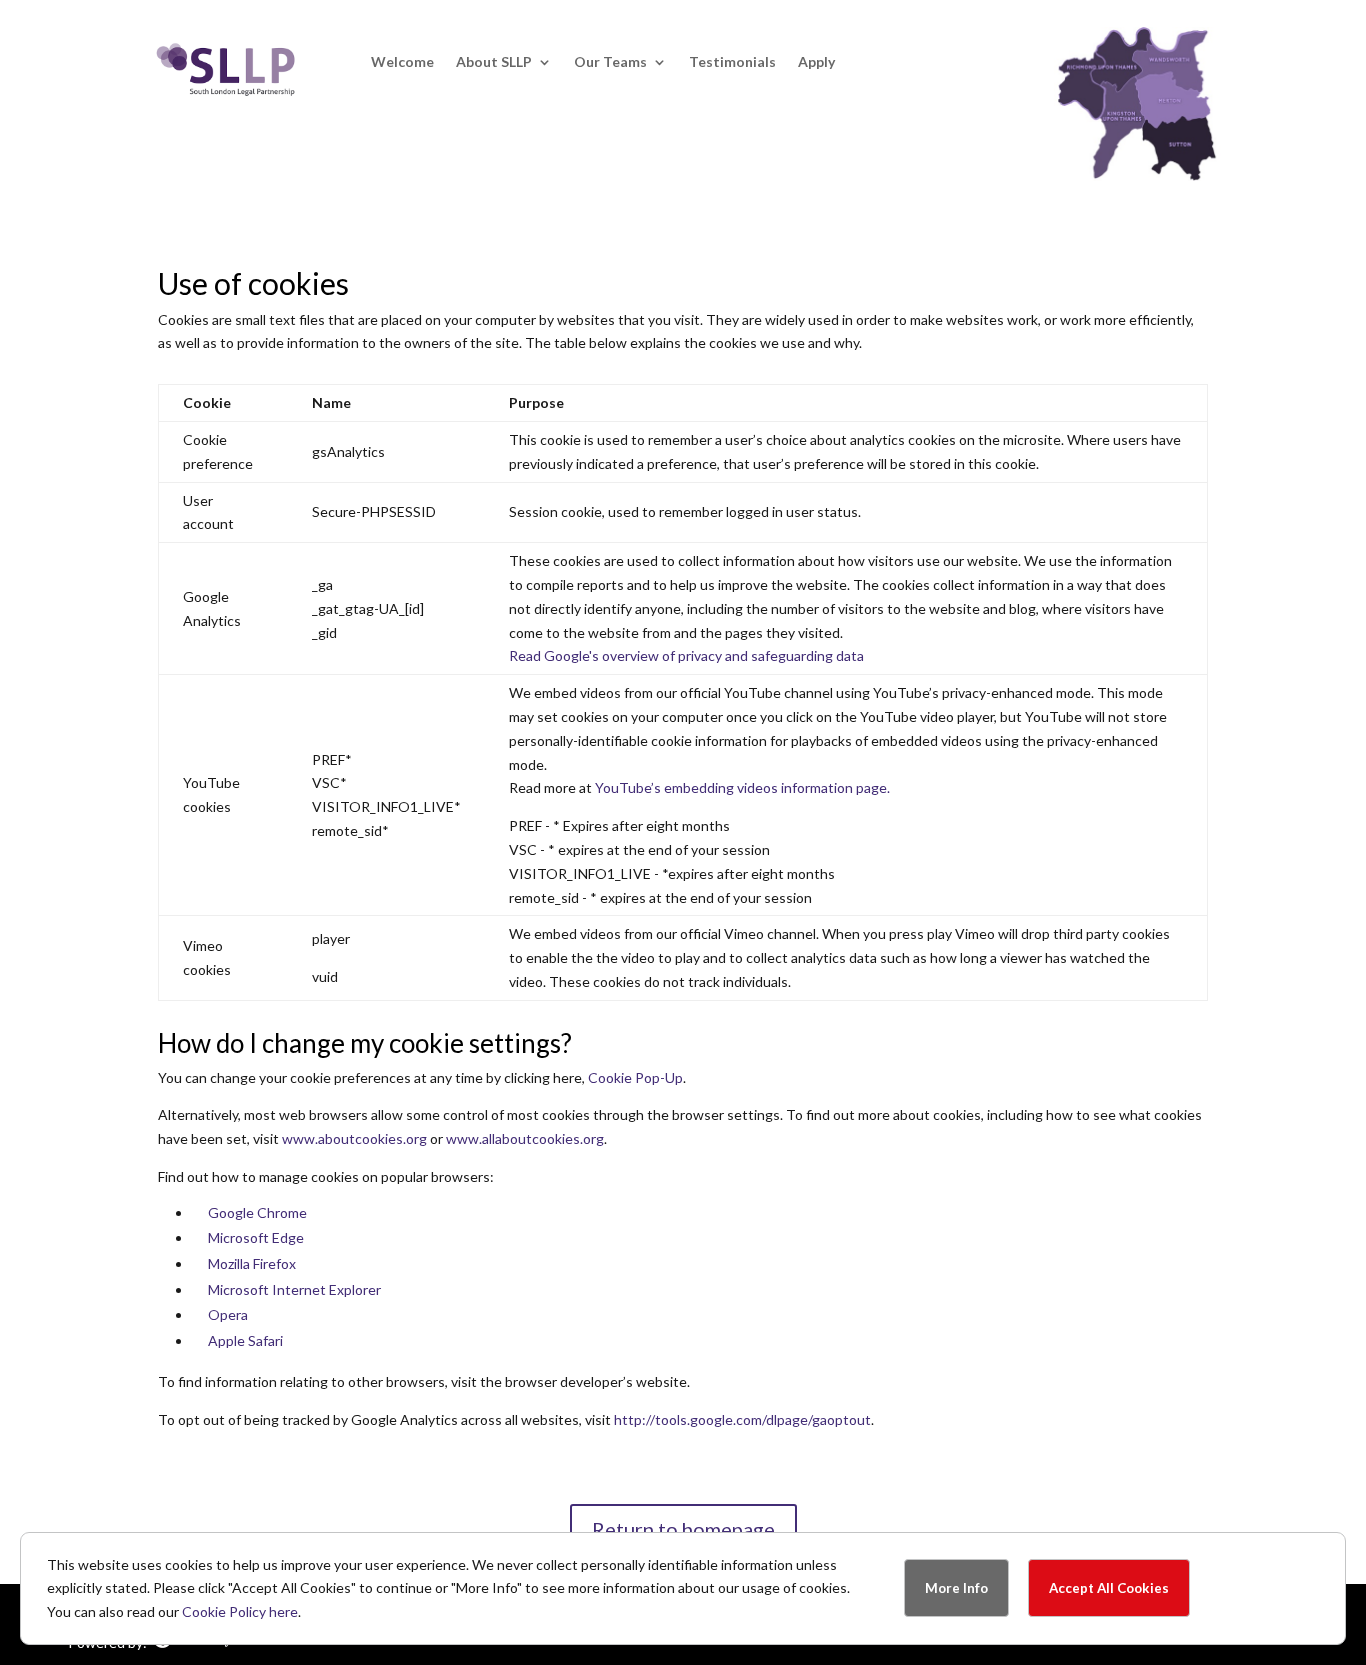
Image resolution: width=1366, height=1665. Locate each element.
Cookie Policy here (240, 1611)
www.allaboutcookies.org (525, 1138)
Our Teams (610, 62)
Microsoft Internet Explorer (294, 1289)
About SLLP (494, 62)
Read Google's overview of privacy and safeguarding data (686, 655)
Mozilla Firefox (252, 1263)
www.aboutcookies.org (354, 1138)
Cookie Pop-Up (635, 1077)
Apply (816, 62)
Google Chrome (257, 1212)
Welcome (402, 62)
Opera (228, 1314)
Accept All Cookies (1109, 1588)
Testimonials (732, 62)
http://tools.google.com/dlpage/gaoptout (742, 1419)
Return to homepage (683, 1529)
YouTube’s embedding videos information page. (742, 787)
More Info (956, 1588)
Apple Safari (245, 1340)
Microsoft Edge (256, 1237)
